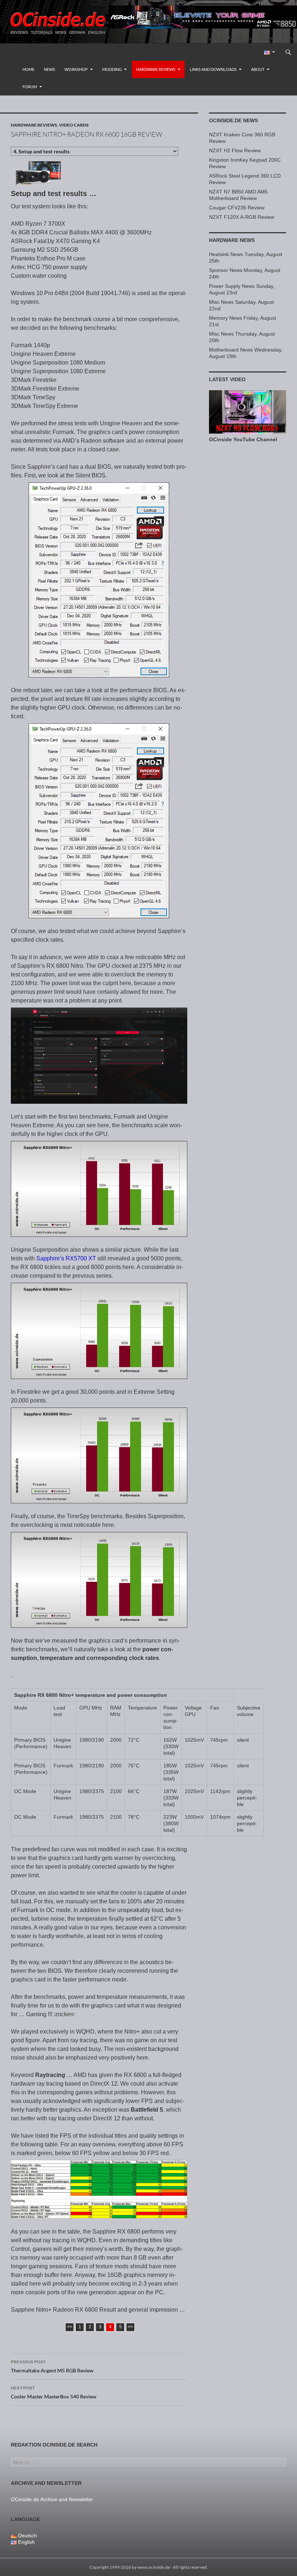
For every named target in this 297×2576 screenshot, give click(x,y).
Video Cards (74, 125)
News (49, 69)
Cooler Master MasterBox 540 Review (54, 2392)
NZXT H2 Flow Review (235, 150)
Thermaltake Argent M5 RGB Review (52, 2366)
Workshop (76, 69)
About (258, 69)
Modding (112, 69)
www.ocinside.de (154, 2567)
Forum (30, 87)
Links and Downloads (213, 69)
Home (28, 69)
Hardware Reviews (156, 69)
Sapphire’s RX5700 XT (66, 1258)
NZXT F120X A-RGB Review (242, 217)
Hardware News (232, 240)
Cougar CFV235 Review (237, 208)
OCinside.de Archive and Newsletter (52, 2499)
